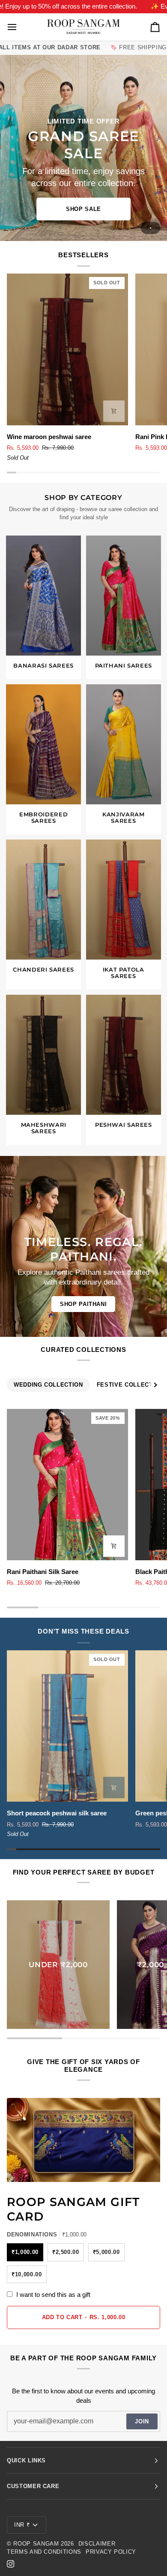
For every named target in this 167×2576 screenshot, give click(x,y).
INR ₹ (22, 2525)
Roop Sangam (36, 2544)
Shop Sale (83, 209)
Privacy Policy (111, 2552)
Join (142, 2421)
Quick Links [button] (26, 2460)
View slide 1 (151, 228)
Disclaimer (97, 2544)
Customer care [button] (33, 2486)
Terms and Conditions (44, 2552)
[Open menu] (20, 27)
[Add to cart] (114, 411)
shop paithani (83, 1304)
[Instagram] (11, 2564)
